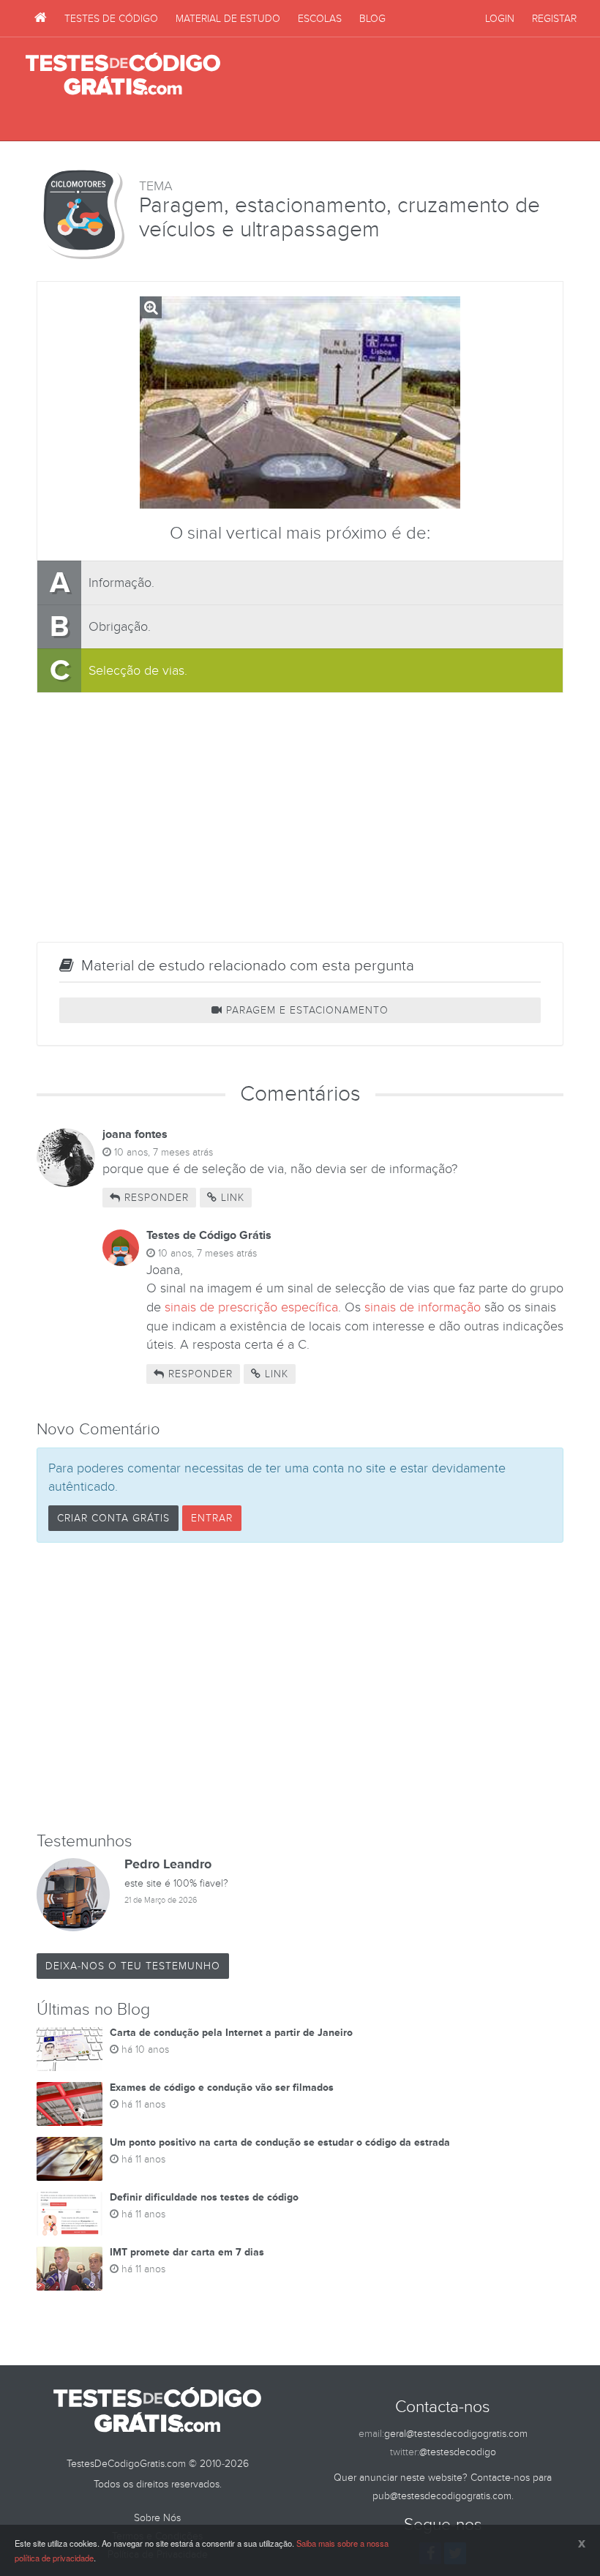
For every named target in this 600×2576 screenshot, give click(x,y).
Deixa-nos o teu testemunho (133, 1966)
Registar (554, 19)
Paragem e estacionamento (305, 1010)
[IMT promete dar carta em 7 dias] (70, 2269)
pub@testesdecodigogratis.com (442, 2496)
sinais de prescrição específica (251, 1307)
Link (231, 1198)
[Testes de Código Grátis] (41, 18)
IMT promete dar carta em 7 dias (187, 2252)
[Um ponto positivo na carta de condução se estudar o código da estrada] (70, 2159)
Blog (372, 19)
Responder (155, 1198)
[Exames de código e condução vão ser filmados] (70, 2104)
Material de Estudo (228, 19)
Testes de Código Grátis (123, 75)
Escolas (320, 19)
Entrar (212, 1518)
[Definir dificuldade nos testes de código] (70, 2214)
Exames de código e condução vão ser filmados (222, 2088)
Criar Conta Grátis (113, 1518)
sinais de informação (423, 1307)
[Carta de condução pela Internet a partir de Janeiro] (70, 2049)
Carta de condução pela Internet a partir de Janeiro (231, 2033)
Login (500, 19)
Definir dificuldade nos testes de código (204, 2197)
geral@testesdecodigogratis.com (456, 2434)
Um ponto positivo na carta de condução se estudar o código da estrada (280, 2142)
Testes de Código (111, 19)
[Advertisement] (403, 89)
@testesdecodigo (458, 2452)
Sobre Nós (157, 2518)
